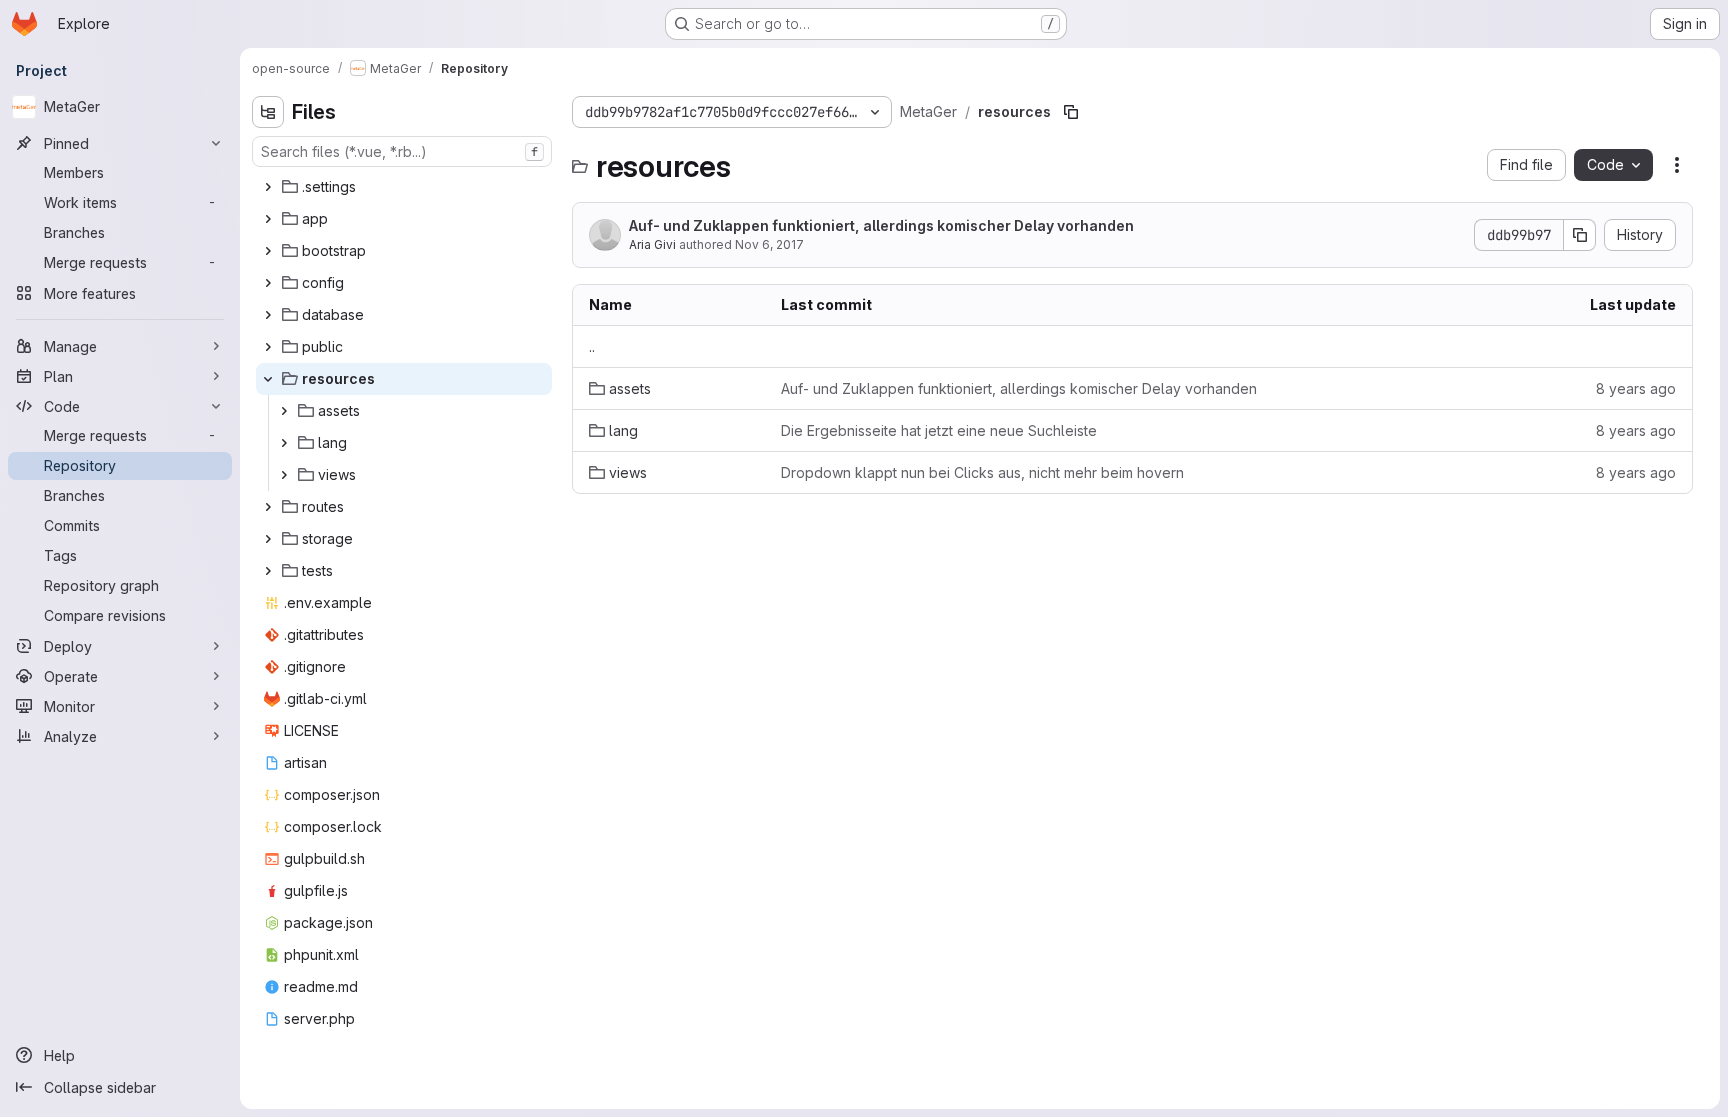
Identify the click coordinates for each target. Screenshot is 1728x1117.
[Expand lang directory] (284, 443)
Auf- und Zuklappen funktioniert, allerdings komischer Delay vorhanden (881, 225)
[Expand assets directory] (284, 411)
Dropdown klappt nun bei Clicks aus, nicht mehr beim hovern (982, 472)
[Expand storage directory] (268, 539)
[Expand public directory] (268, 347)
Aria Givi (652, 244)
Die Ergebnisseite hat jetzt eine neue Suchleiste (939, 430)
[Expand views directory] (284, 475)
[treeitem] (404, 187)
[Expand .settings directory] (268, 187)
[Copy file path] (1071, 112)
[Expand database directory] (268, 315)
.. (592, 346)
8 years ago (1636, 388)
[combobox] (402, 151)
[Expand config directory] (268, 283)
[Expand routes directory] (268, 507)
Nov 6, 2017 (769, 244)
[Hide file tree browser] (268, 112)
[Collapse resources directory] (268, 379)
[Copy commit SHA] (1580, 235)
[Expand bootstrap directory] (268, 251)
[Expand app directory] (268, 219)
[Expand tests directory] (268, 571)
